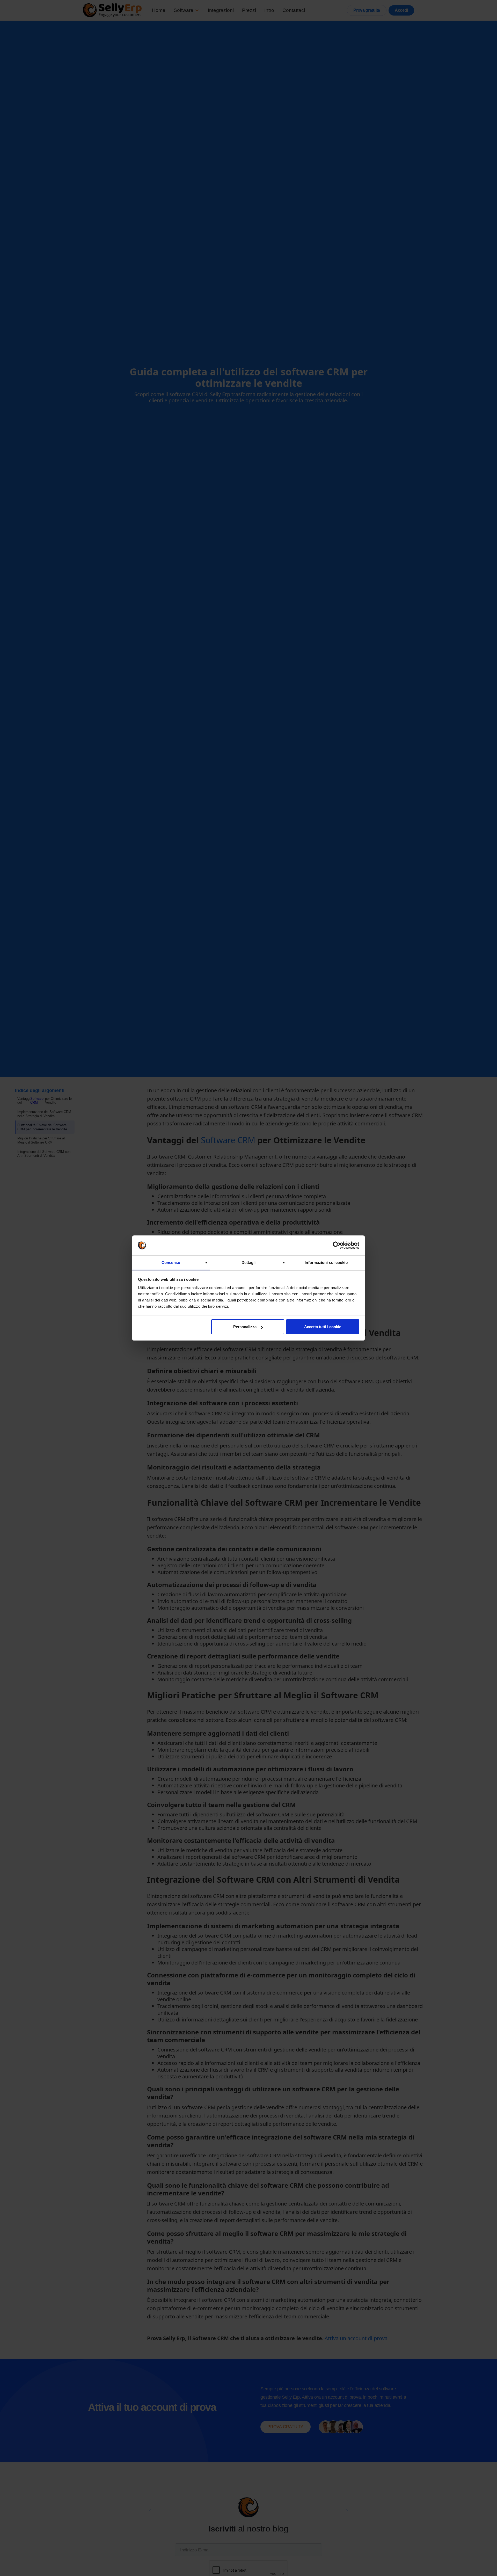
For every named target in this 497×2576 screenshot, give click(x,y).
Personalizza (245, 1327)
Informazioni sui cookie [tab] (326, 1262)
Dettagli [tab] (249, 1262)
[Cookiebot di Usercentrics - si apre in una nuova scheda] (337, 1246)
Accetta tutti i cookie (323, 1327)
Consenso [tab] (171, 1262)
